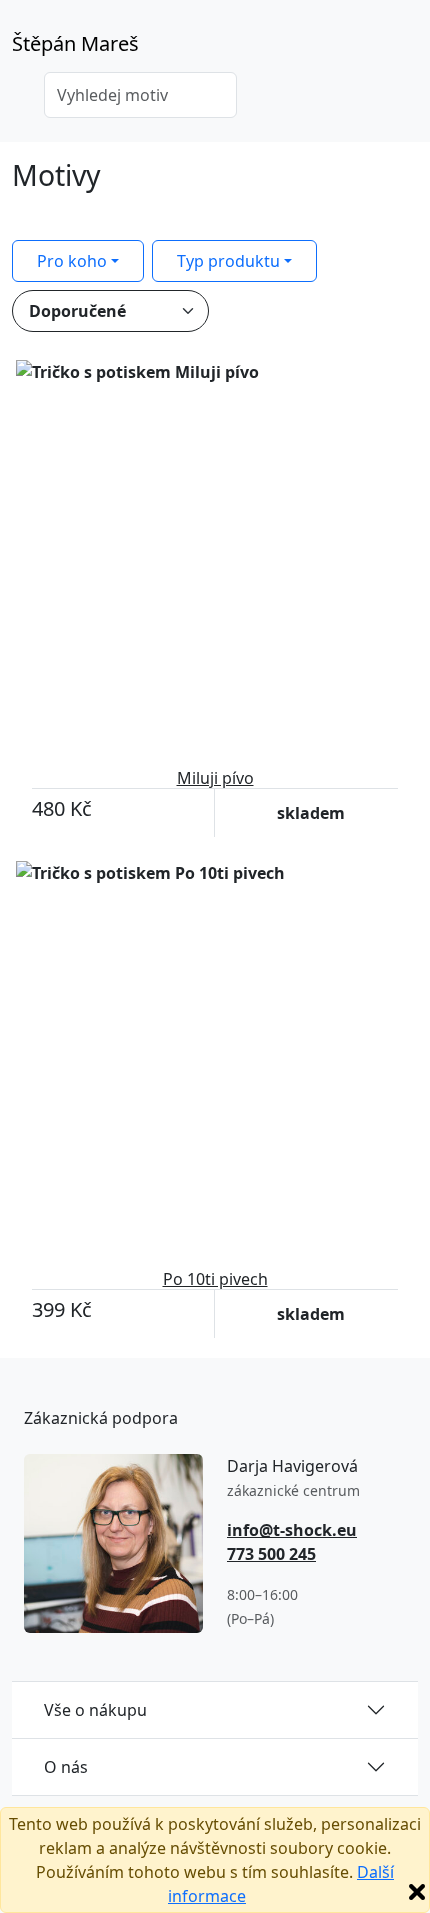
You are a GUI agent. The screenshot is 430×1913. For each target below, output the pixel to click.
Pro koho (72, 261)
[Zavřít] (417, 1892)
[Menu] (406, 50)
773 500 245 (271, 1554)
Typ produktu (228, 261)
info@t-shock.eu (292, 1530)
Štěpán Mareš (75, 43)
